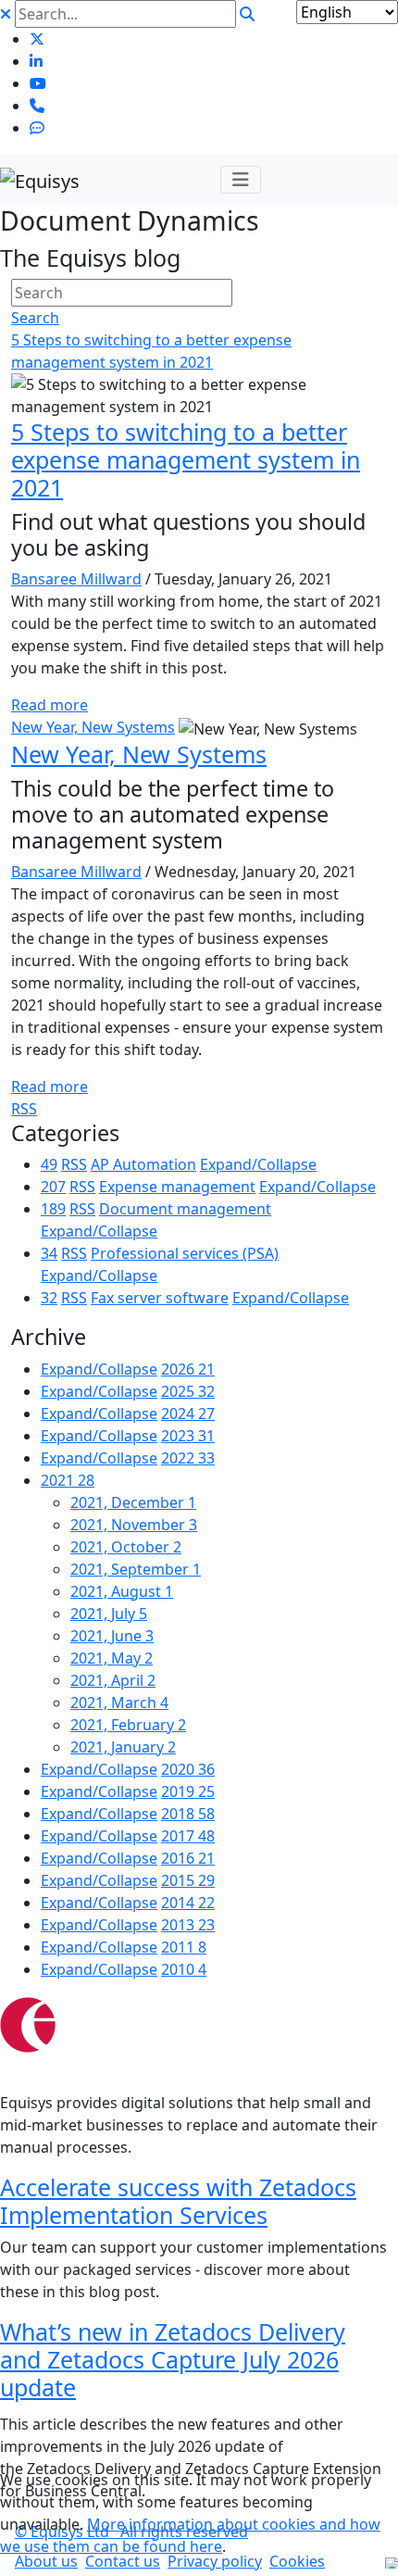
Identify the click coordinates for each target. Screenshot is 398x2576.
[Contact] (37, 106)
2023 (188, 1436)
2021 (68, 1480)
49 (49, 1164)
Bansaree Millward (76, 579)
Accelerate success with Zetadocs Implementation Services (178, 2201)
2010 (184, 1969)
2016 (188, 1858)
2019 (188, 1791)
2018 (188, 1814)
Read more (50, 705)
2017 (188, 1836)
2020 (188, 1769)
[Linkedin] (36, 61)
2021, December (133, 1502)
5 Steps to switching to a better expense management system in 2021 (186, 459)
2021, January (123, 1747)
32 (49, 1298)
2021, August (122, 1591)
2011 (184, 1947)
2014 (188, 1903)
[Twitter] (37, 39)
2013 (188, 1925)
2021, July (109, 1614)
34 (49, 1253)
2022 (188, 1458)
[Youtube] (38, 83)
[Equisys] (40, 179)
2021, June (112, 1636)
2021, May (112, 1658)
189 (53, 1209)
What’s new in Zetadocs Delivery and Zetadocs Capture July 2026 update (173, 2359)
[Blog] (37, 128)
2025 (188, 1391)
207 (53, 1187)
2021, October (126, 1547)
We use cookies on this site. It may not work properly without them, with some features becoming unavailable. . (190, 2513)
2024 (188, 1414)
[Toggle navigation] (241, 180)
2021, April (113, 1680)
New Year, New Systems (93, 727)
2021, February (128, 1725)
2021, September (136, 1569)
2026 (188, 1369)
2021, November (134, 1525)
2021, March (119, 1703)
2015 (188, 1880)
